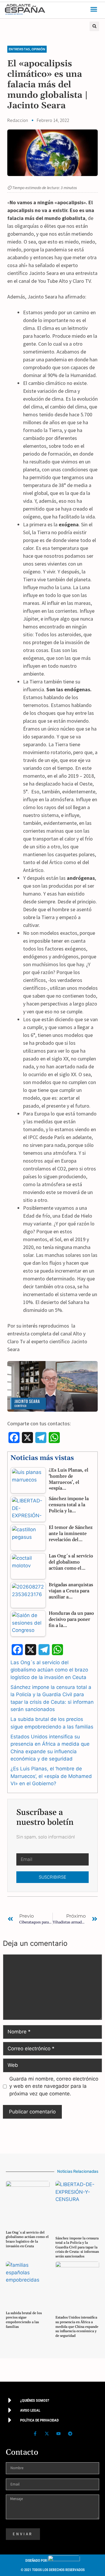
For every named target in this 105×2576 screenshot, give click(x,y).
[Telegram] (70, 2433)
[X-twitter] (47, 2433)
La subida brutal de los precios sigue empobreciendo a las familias (24, 2320)
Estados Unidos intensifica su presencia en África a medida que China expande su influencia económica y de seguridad (77, 2327)
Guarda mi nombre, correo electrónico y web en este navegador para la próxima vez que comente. (54, 2086)
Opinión (38, 49)
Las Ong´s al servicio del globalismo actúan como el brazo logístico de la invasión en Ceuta (49, 1670)
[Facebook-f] (35, 2433)
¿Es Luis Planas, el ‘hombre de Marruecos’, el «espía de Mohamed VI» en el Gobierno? (51, 1776)
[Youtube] (58, 2433)
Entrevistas (19, 49)
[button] (94, 9)
